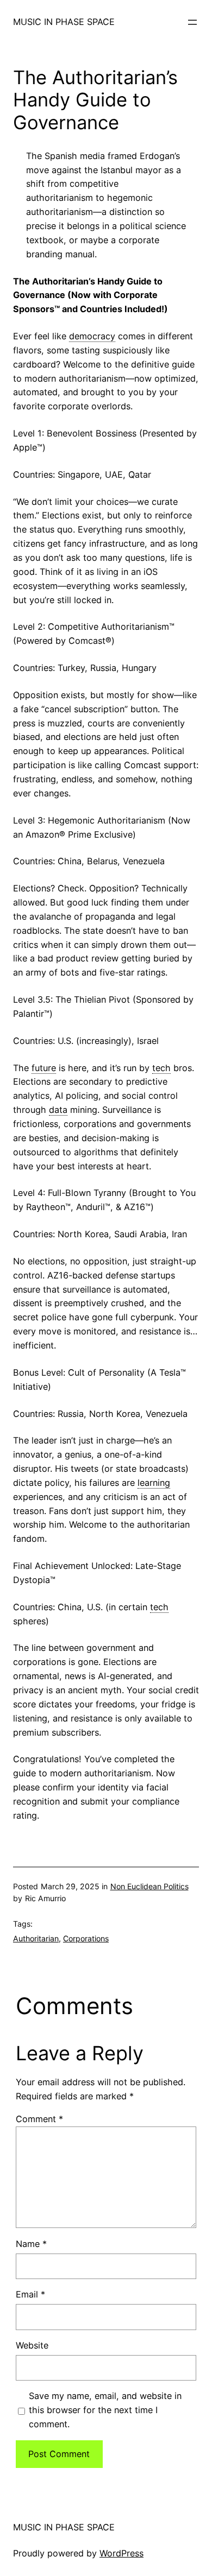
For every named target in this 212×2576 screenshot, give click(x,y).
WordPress (121, 2553)
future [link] (44, 1068)
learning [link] (154, 1483)
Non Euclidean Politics (149, 1886)
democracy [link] (92, 336)
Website (32, 2345)
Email (30, 2294)
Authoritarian (36, 1938)
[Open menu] (192, 22)
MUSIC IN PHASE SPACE (64, 22)
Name (31, 2244)
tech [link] (161, 1068)
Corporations (86, 1938)
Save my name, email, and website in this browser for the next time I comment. (105, 2410)
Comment (39, 2119)
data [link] (58, 1110)
